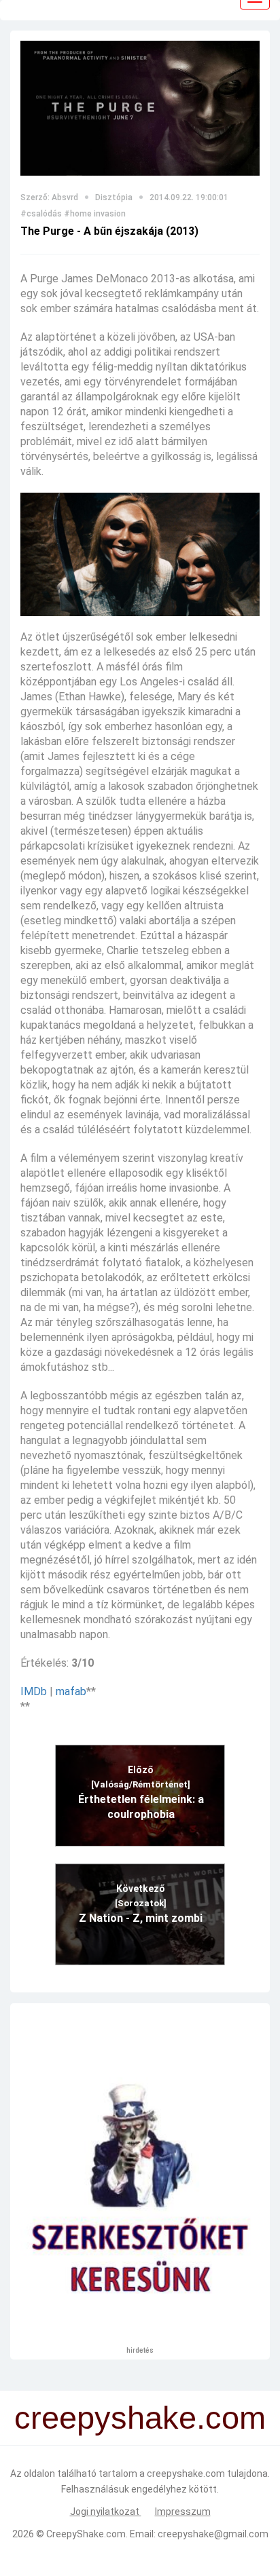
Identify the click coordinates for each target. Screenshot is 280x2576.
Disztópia (114, 197)
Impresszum (183, 2512)
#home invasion (95, 214)
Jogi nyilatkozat (106, 2512)
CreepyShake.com (86, 2534)
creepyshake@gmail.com (213, 2534)
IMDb (34, 1691)
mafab (71, 1691)
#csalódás (41, 214)
